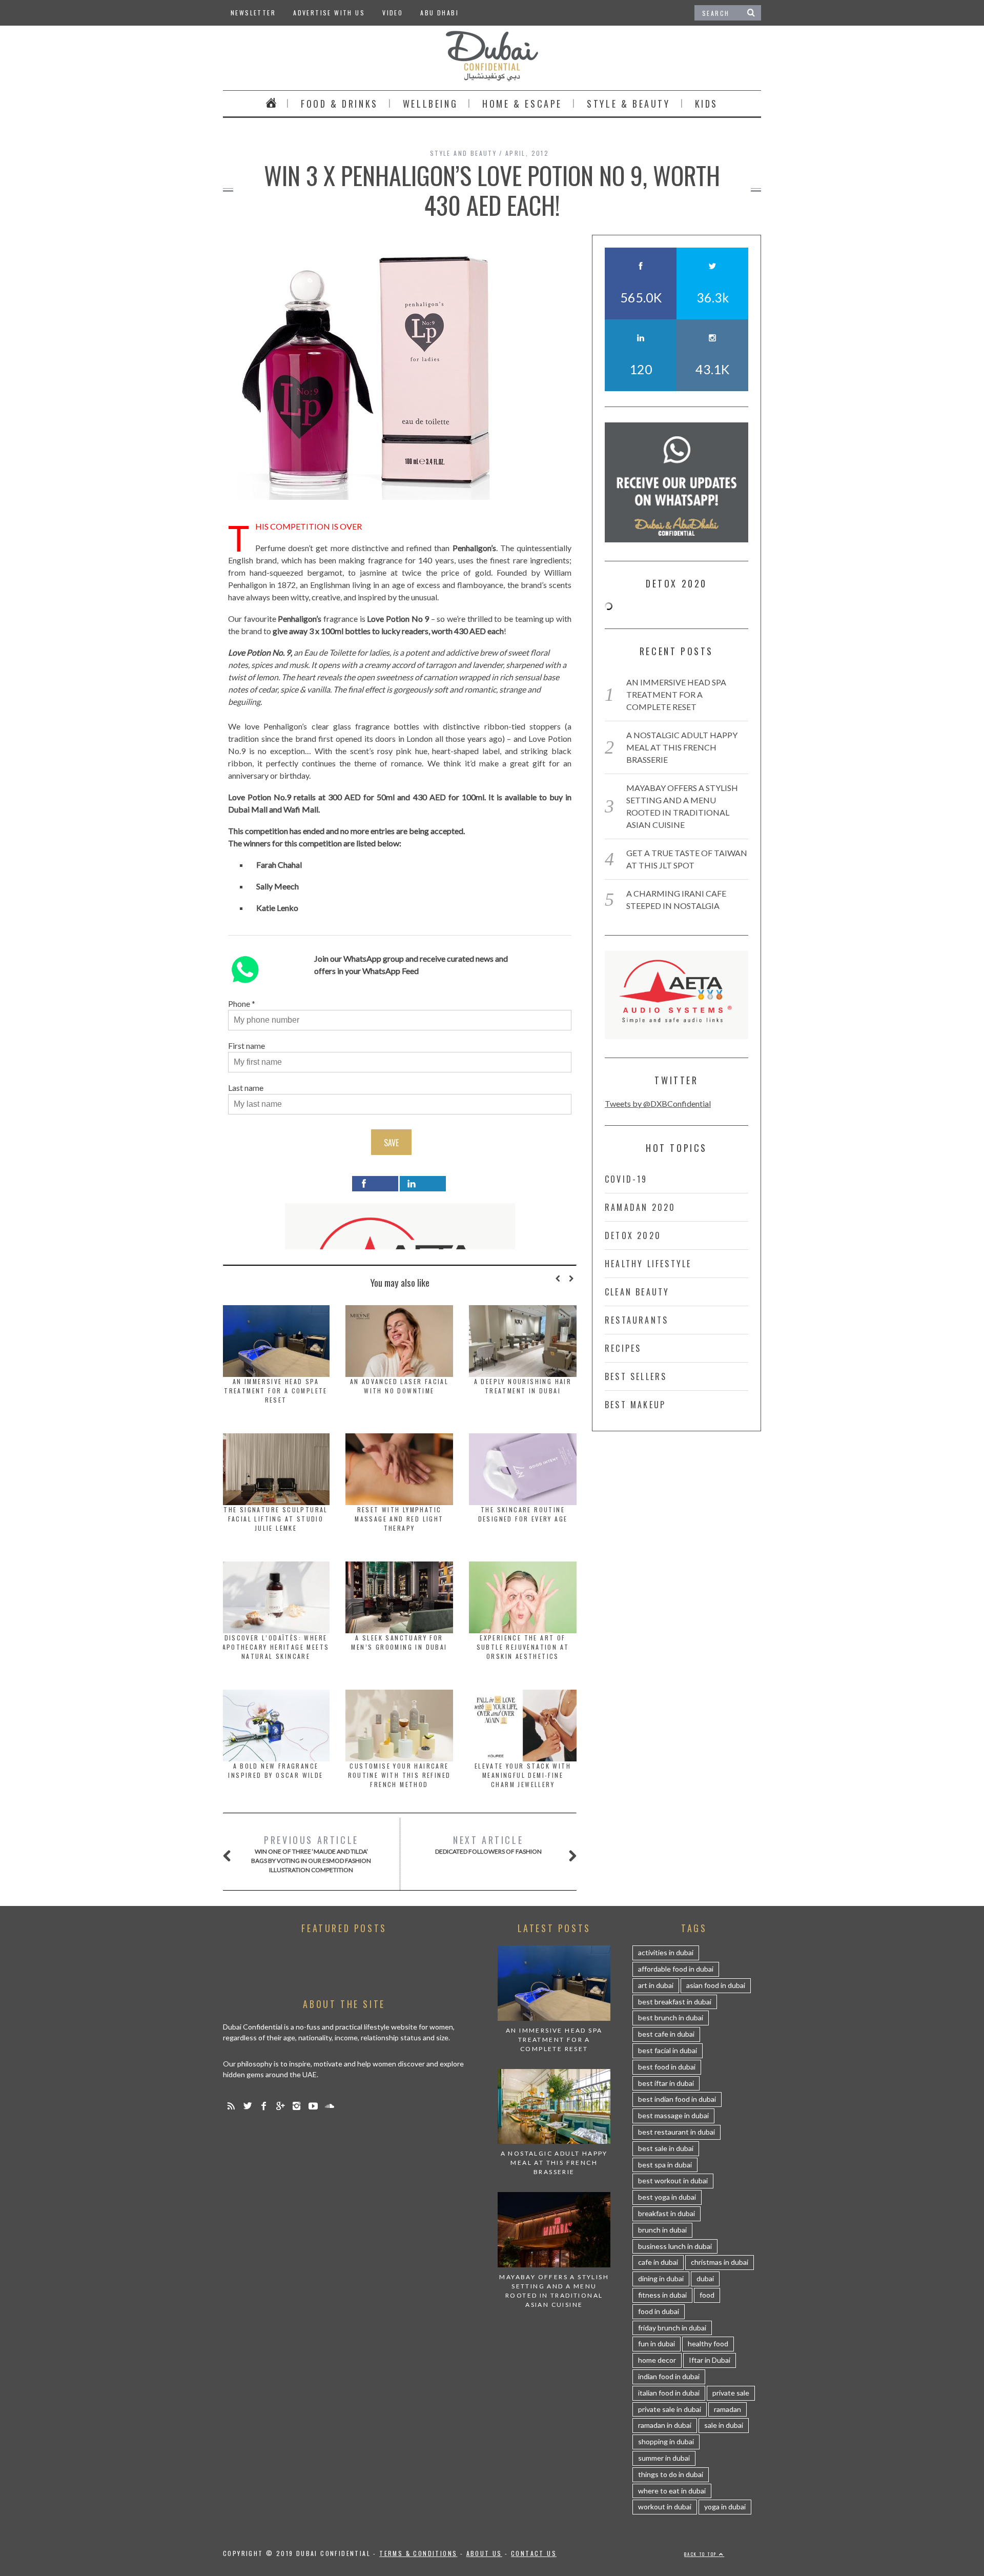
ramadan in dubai (665, 2425)
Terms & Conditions (418, 2553)
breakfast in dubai (667, 2213)
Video (393, 13)
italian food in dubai (669, 2393)
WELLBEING (430, 104)
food (707, 2295)
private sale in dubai (670, 2409)
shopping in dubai (666, 2441)
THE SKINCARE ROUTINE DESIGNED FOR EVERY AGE (523, 1514)
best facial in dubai (668, 2050)
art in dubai (656, 1985)
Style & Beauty (628, 104)
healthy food (708, 2344)
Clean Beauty (637, 1292)
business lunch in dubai (675, 2246)
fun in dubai (657, 2344)
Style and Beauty (463, 153)
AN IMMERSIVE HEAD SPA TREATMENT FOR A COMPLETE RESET (276, 1391)
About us (484, 2553)
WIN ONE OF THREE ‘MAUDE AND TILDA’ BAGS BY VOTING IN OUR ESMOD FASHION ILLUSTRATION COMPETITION (311, 1853)
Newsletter (253, 13)
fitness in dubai (662, 2295)
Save (391, 1143)
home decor (657, 2360)
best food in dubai (667, 2067)
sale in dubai (724, 2425)
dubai (705, 2278)
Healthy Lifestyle (648, 1264)
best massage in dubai (673, 2115)
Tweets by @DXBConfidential (658, 1103)
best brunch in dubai (671, 2017)
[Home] (271, 104)
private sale (731, 2393)
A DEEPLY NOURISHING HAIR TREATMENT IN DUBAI (523, 1386)
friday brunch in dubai (672, 2328)
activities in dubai (666, 1952)
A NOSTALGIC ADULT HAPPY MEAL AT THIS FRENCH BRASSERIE (682, 747)
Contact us (534, 2553)
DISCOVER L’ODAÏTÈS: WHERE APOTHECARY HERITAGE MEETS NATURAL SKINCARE (276, 1647)
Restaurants (637, 1320)
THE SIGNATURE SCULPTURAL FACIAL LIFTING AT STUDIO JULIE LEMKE (276, 1519)
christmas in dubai (720, 2262)
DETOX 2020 (633, 1235)
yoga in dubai (725, 2507)
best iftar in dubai (666, 2083)
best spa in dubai (665, 2165)
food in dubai (659, 2311)
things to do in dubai (671, 2474)
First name (247, 1046)
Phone (239, 1003)
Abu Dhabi (439, 13)
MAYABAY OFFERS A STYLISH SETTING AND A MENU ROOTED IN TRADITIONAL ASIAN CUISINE (554, 2291)
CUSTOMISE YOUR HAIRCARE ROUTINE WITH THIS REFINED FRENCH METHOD (399, 1775)
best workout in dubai (673, 2181)
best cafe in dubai (666, 2034)
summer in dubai (664, 2458)
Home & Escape (522, 104)
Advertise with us (329, 13)
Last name (246, 1088)
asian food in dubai (716, 1985)
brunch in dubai (662, 2230)
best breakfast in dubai (675, 2002)
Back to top (702, 2554)
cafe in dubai (658, 2262)
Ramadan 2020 (640, 1207)
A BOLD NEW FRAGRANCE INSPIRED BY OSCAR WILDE (275, 1770)
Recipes (623, 1348)
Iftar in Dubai (710, 2360)
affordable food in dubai (676, 1969)
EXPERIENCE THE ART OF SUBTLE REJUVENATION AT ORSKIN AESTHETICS (523, 1647)
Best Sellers (636, 1376)
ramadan (727, 2409)
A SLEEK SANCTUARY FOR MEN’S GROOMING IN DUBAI (399, 1642)
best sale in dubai (666, 2148)
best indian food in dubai (677, 2099)
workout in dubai (665, 2507)
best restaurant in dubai (676, 2132)
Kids (706, 104)
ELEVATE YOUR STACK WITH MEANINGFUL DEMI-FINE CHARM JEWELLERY (523, 1775)
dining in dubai (661, 2278)
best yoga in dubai (667, 2197)
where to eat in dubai (672, 2491)
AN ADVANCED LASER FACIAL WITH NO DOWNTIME (399, 1386)
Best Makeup (635, 1405)
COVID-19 (626, 1179)
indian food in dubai (669, 2376)
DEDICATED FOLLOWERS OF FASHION (488, 1844)
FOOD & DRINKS (340, 104)
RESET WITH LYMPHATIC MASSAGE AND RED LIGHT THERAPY (399, 1519)
